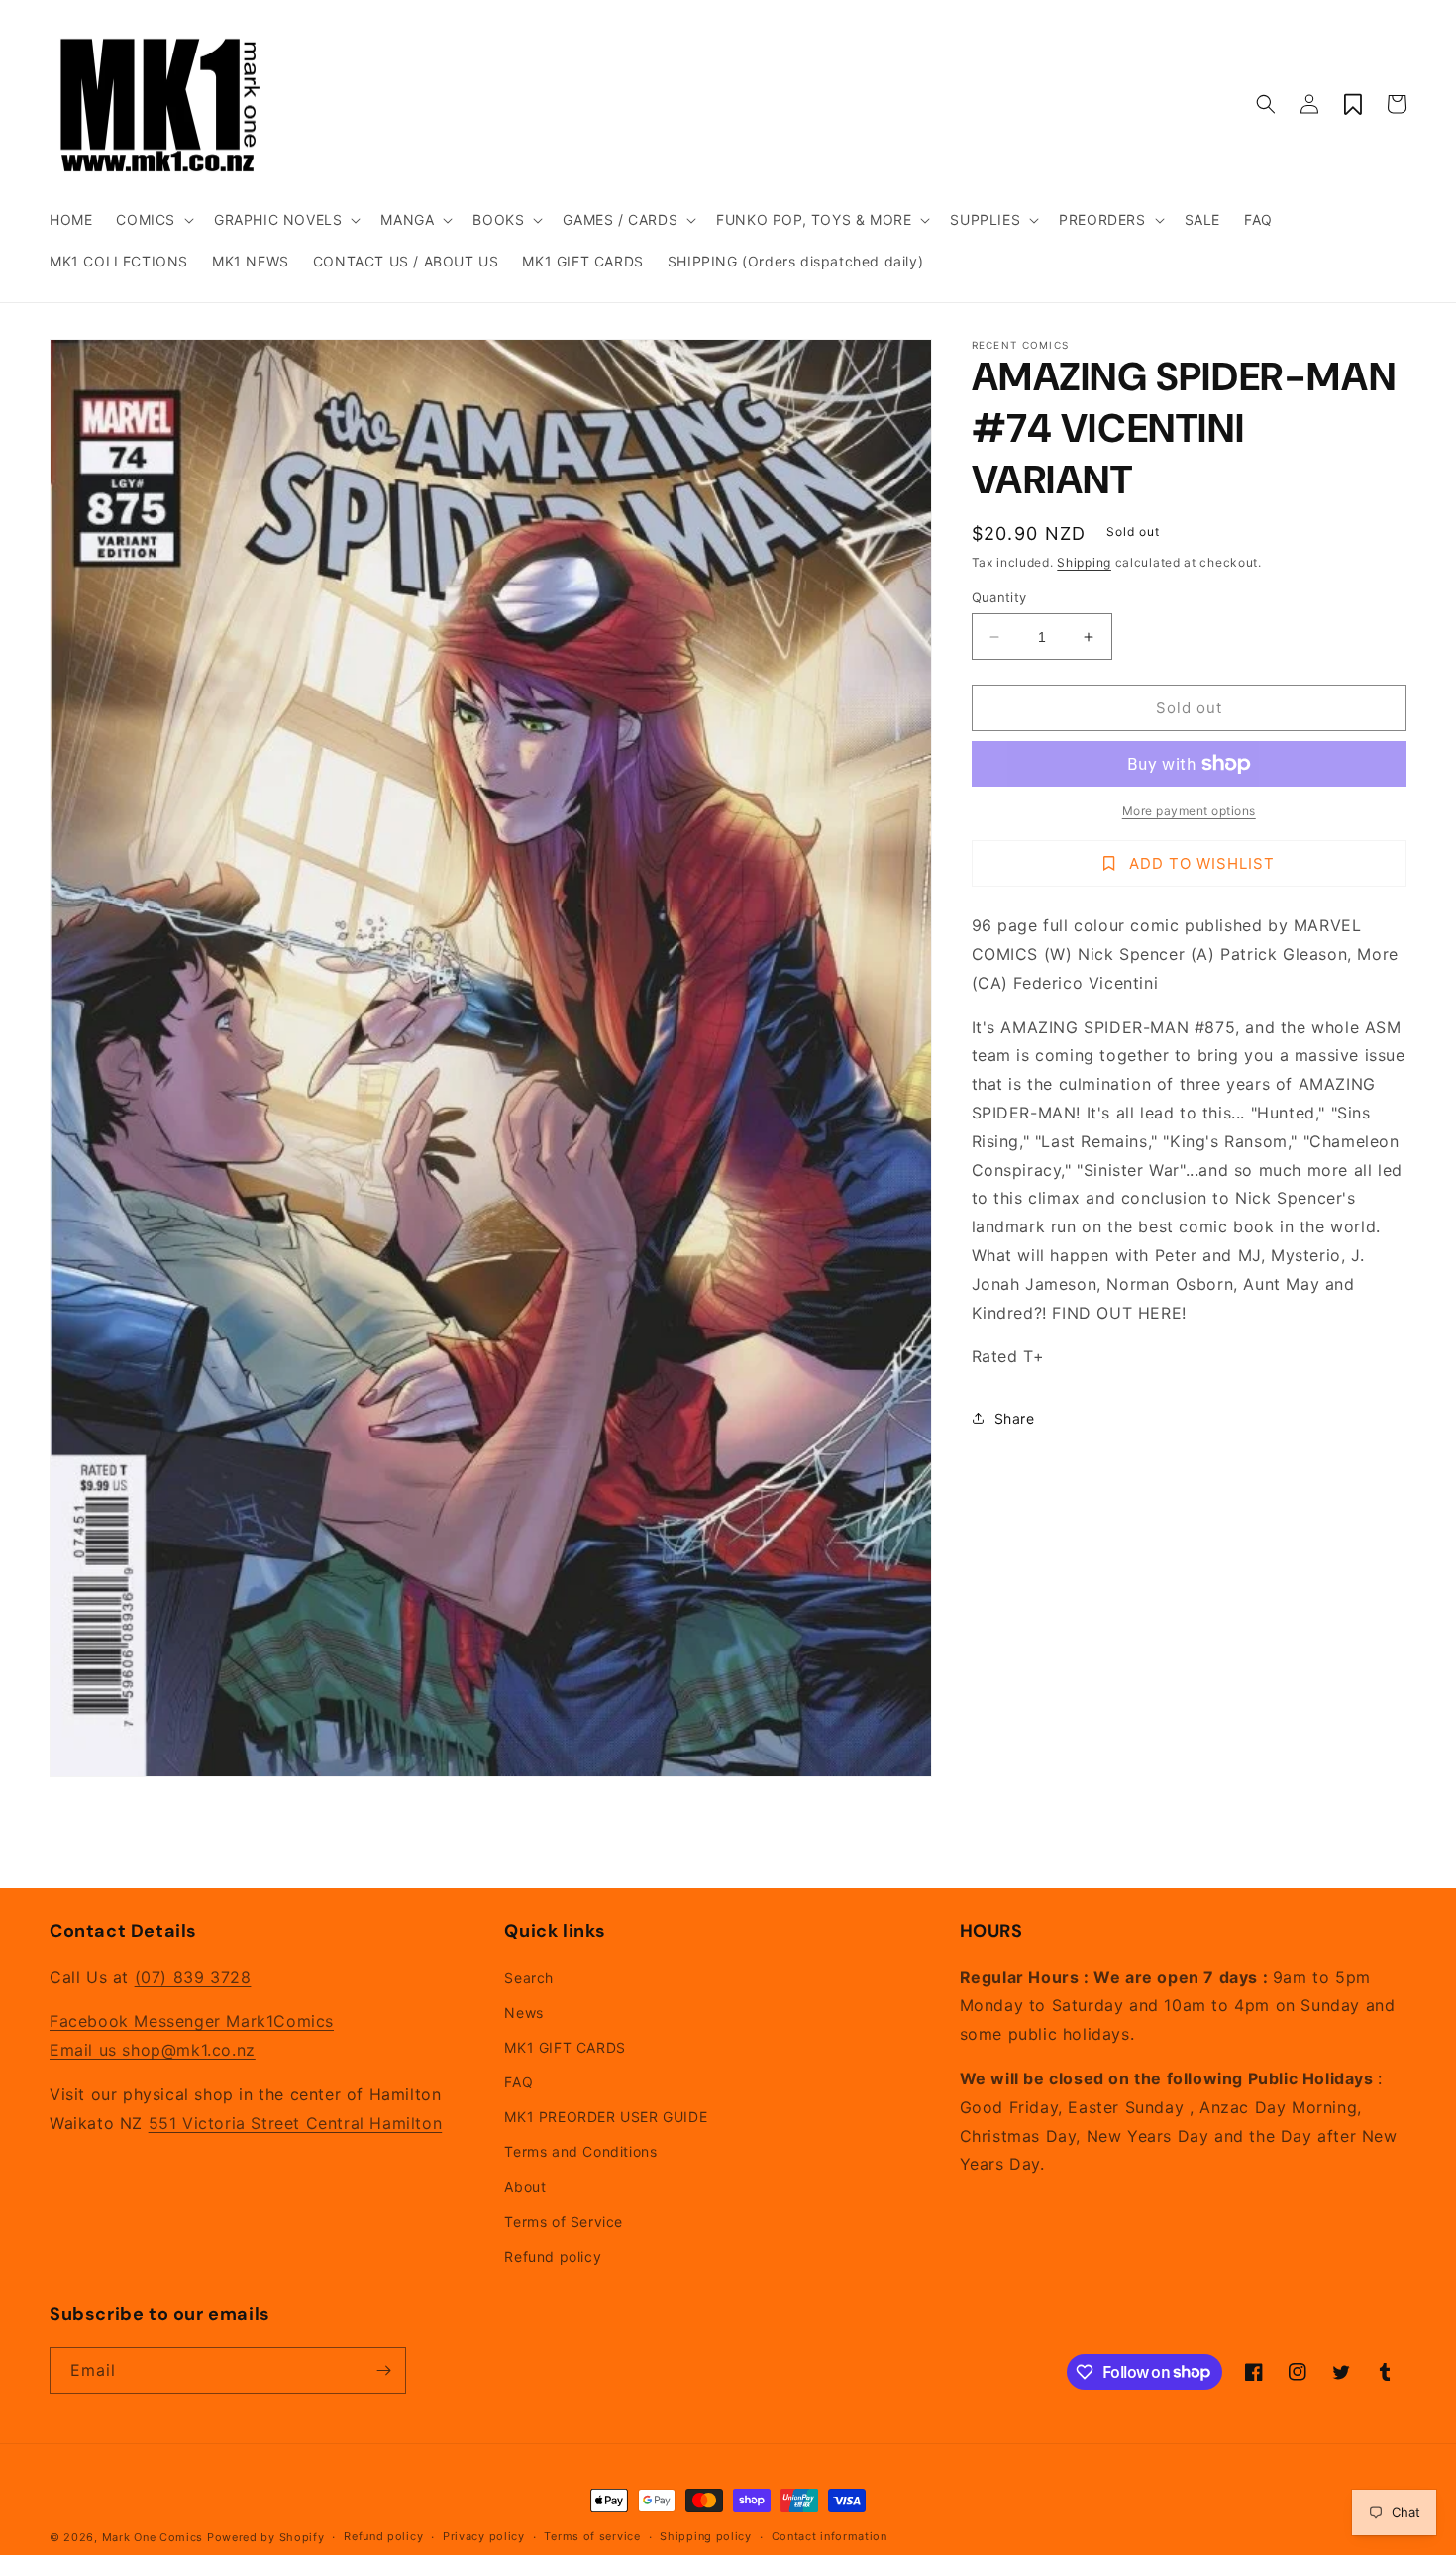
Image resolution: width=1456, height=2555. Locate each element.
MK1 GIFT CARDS (565, 2047)
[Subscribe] (383, 2370)
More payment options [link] (1189, 811)
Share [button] (1015, 1418)
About (525, 2187)
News (523, 2013)
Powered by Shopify (266, 2537)
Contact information (830, 2536)
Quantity (999, 597)
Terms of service (592, 2536)
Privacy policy (484, 2536)
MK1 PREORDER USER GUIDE (606, 2117)
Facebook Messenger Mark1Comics (192, 2021)
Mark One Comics (153, 2537)
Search (529, 1978)
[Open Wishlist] (1353, 104)
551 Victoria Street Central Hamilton (296, 2123)
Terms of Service (564, 2222)
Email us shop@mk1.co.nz (153, 2050)
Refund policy (553, 2256)
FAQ (519, 2082)
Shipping (1084, 562)
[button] (153, 220)
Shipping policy (706, 2536)
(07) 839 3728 (193, 1977)
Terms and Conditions (580, 2151)
